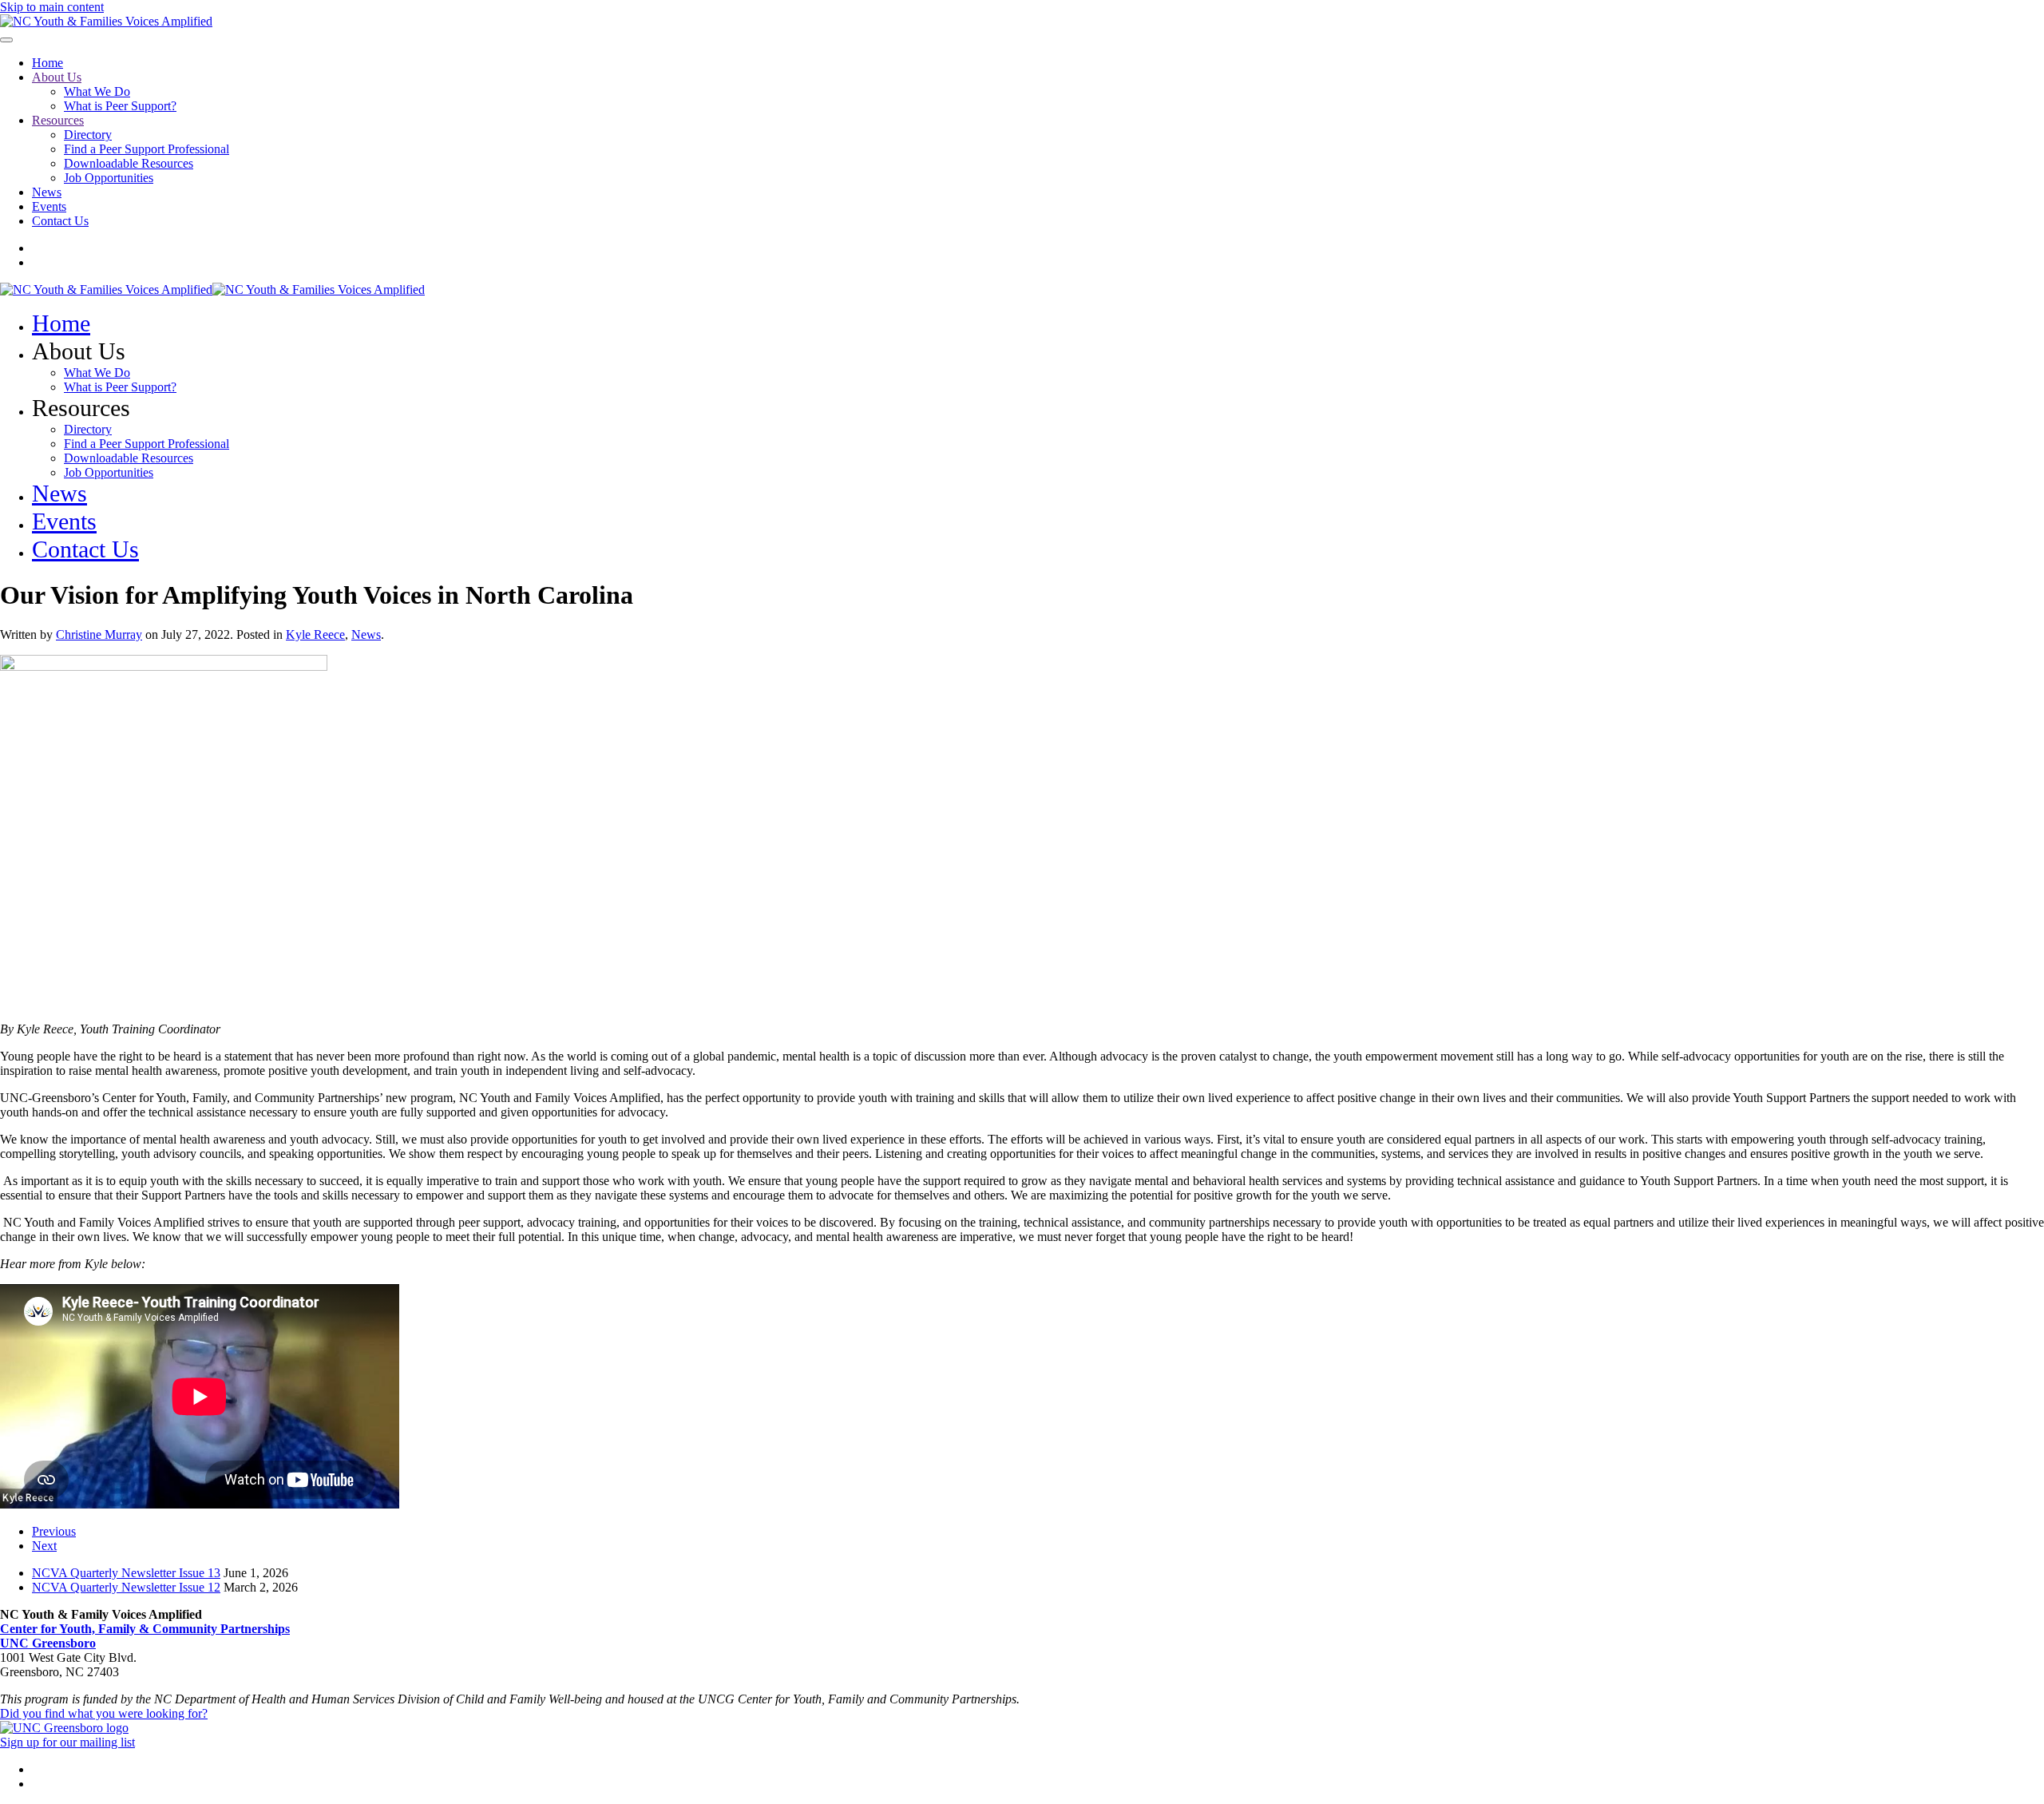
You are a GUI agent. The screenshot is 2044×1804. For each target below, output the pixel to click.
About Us (57, 77)
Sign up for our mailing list (67, 1742)
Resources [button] (81, 408)
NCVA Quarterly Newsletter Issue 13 (126, 1573)
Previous (54, 1531)
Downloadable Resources (129, 163)
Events (49, 206)
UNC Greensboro (48, 1643)
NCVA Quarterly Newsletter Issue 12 (126, 1587)
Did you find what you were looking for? (104, 1713)
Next (44, 1546)
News (47, 192)
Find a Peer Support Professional (147, 149)
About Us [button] (79, 351)
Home (48, 63)
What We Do (97, 91)
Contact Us (60, 221)
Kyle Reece (315, 634)
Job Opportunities (109, 178)
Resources (58, 120)
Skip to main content (52, 7)
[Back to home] (106, 21)
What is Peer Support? (120, 106)
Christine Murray (99, 634)
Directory (88, 135)
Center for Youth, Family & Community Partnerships (145, 1629)
